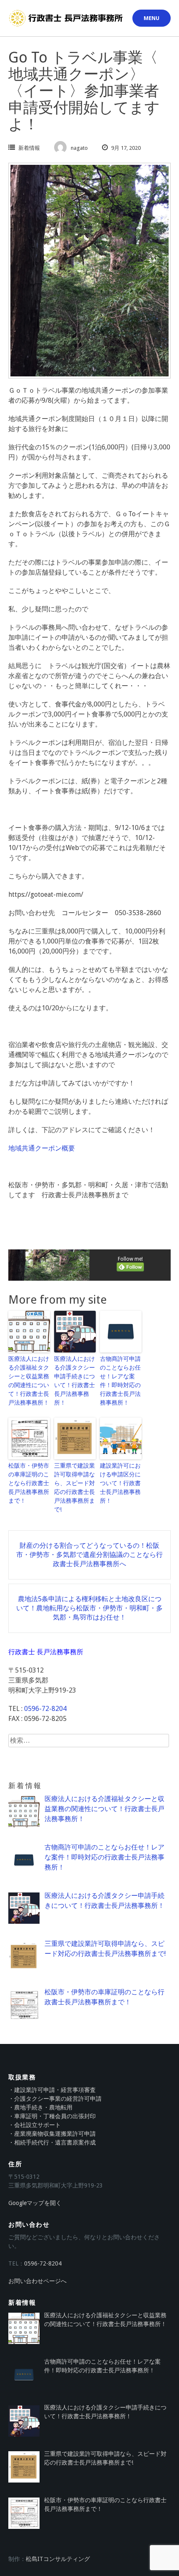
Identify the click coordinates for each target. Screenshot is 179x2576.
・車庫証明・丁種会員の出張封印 (52, 2116)
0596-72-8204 (45, 1709)
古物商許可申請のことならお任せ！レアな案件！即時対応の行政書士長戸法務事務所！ (120, 1381)
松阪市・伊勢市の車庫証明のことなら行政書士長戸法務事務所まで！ (29, 1483)
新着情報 (29, 148)
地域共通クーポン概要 (42, 1148)
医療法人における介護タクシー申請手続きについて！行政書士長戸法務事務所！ (75, 1381)
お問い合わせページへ (37, 2281)
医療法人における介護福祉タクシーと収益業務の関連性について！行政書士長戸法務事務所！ (29, 1381)
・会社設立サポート (35, 2125)
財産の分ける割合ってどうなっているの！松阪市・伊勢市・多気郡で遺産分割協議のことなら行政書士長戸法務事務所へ (89, 1555)
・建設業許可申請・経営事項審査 (52, 2090)
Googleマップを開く (35, 2203)
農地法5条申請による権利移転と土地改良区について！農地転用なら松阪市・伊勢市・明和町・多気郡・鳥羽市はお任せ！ (89, 1608)
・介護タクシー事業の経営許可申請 (55, 2099)
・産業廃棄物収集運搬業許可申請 (52, 2134)
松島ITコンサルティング (58, 2559)
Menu (152, 18)
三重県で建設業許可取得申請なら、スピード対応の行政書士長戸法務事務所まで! (75, 1487)
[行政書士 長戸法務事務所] (67, 18)
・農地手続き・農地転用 (40, 2107)
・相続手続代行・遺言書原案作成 (52, 2142)
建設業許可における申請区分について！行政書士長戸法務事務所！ (120, 1483)
